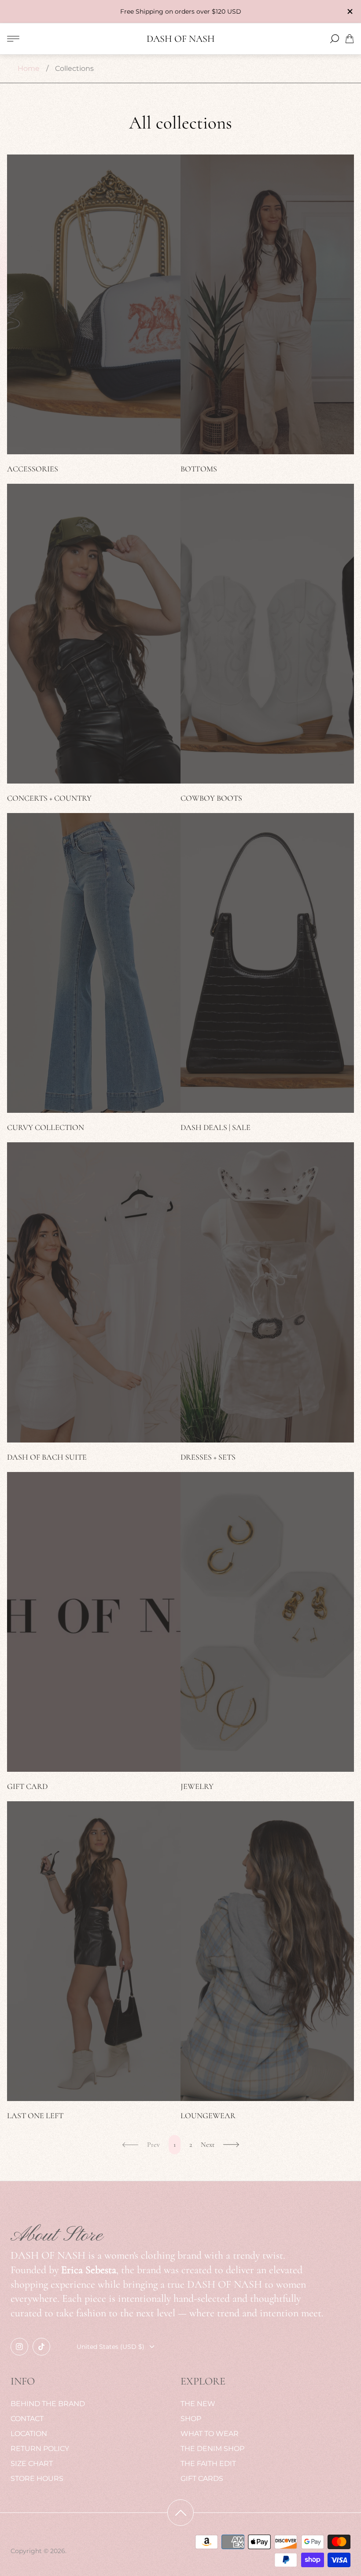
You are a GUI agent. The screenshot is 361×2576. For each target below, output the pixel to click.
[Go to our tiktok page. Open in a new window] (41, 2347)
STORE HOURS (37, 2478)
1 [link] (175, 2145)
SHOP (191, 2419)
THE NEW (198, 2404)
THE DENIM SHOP (212, 2449)
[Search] (335, 39)
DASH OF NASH (181, 39)
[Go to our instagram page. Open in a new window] (19, 2347)
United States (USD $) (111, 2347)
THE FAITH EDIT (208, 2464)
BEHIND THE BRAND (48, 2404)
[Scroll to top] (180, 2513)
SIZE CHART (32, 2464)
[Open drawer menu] (13, 39)
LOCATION (29, 2434)
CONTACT (27, 2419)
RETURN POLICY (40, 2449)
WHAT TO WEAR (210, 2434)
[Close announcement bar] (350, 11)
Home (29, 68)
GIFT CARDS (202, 2478)
